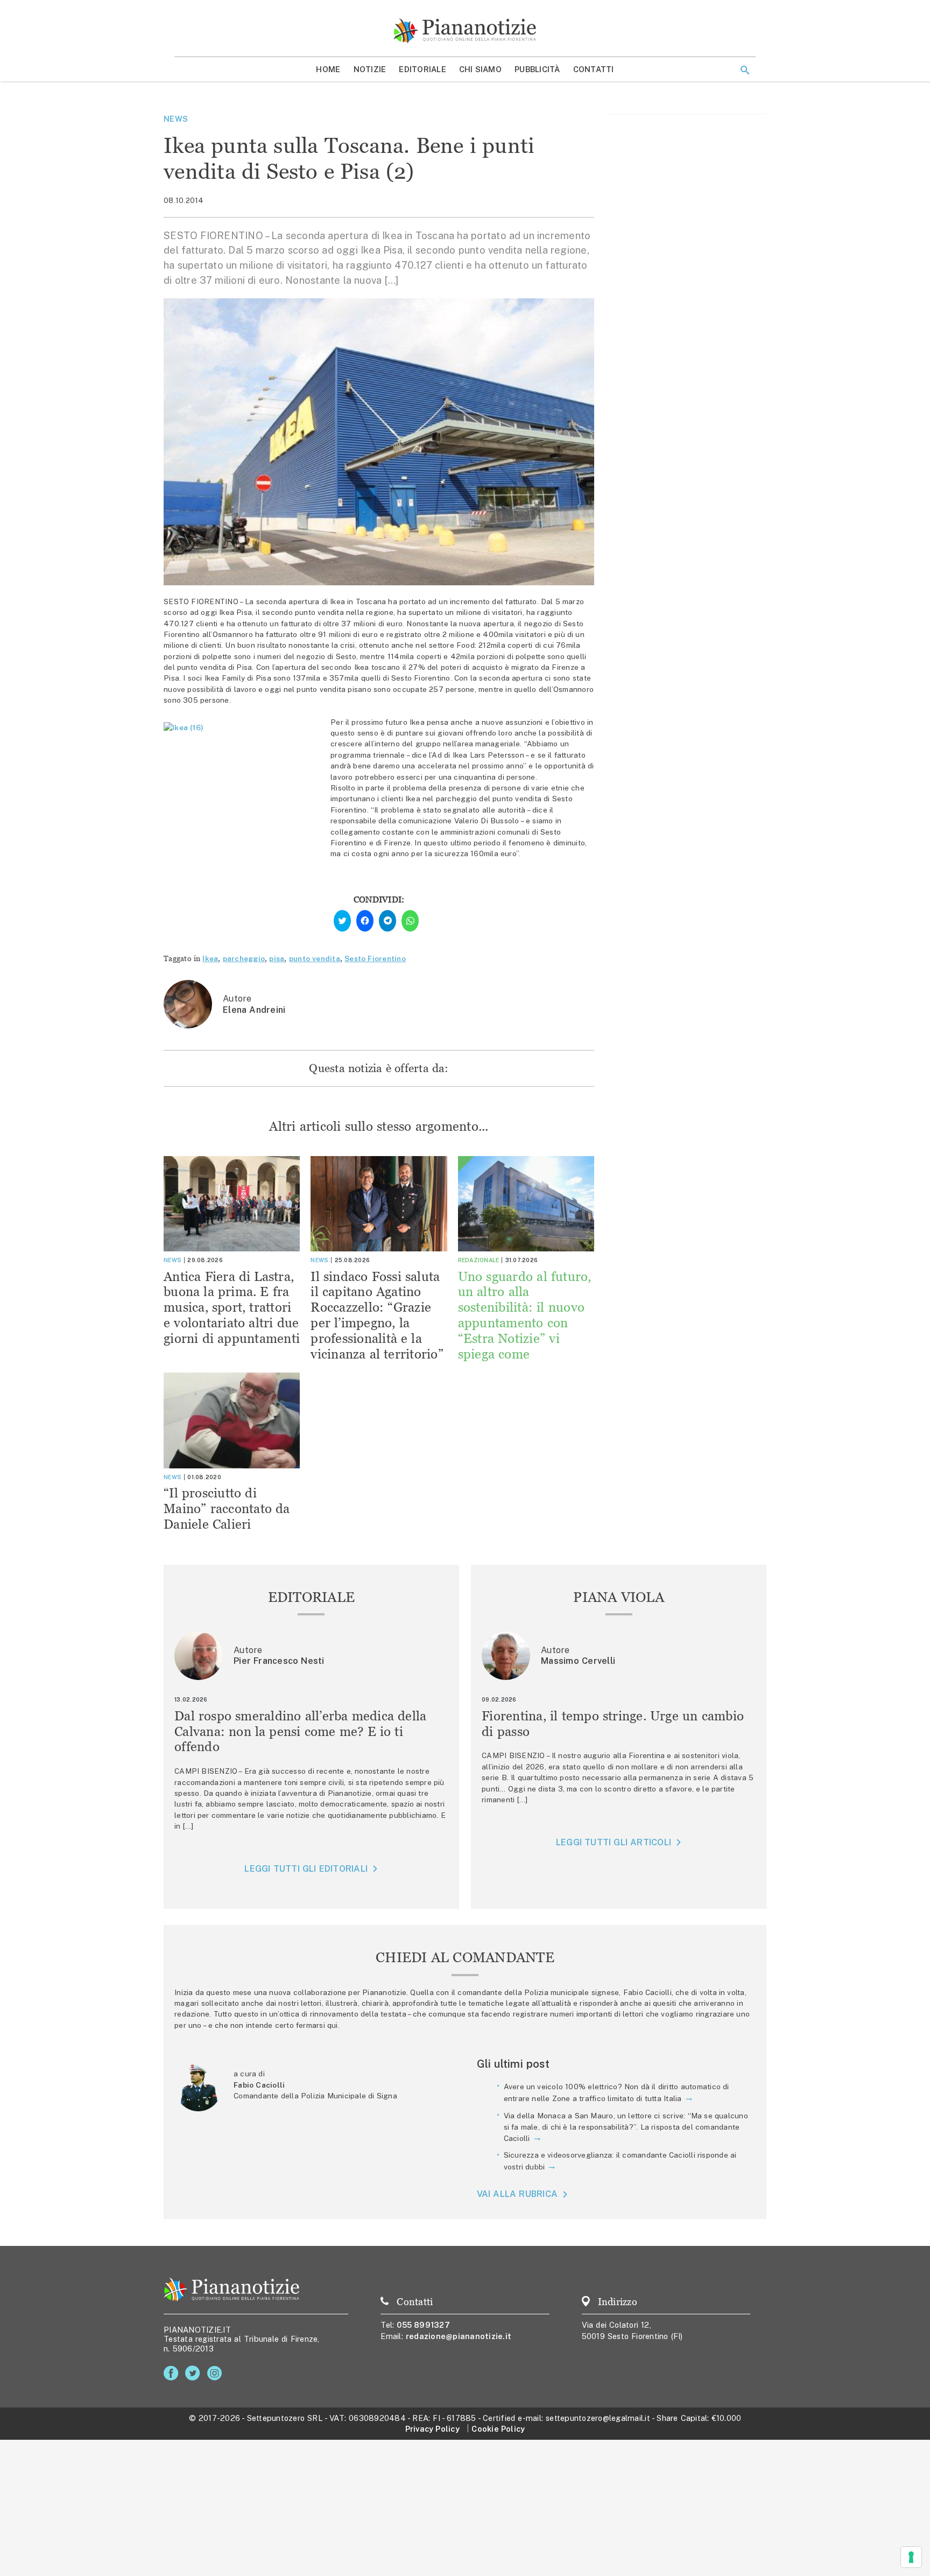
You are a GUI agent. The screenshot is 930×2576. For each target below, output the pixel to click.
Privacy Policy (432, 2429)
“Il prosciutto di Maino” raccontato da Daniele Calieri (227, 1508)
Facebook (173, 2373)
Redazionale (479, 1260)
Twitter (195, 2373)
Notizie (370, 69)
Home (328, 69)
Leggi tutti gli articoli (614, 1842)
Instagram (217, 2373)
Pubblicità (537, 69)
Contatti (594, 69)
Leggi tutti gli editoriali (306, 1869)
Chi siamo (480, 69)
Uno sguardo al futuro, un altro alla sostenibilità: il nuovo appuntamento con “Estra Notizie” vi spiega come (525, 1315)
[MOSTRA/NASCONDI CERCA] (745, 70)
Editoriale (422, 69)
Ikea (210, 958)
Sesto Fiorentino (375, 958)
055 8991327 (423, 2325)
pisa (277, 958)
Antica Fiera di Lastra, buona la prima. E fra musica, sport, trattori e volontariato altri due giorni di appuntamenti (232, 1307)
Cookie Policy (498, 2429)
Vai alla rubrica (517, 2194)
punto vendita (315, 958)
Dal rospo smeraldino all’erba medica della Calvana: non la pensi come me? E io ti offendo (301, 1731)
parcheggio (244, 958)
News (176, 119)
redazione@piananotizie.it (459, 2336)
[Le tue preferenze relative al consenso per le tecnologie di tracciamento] (911, 2557)
